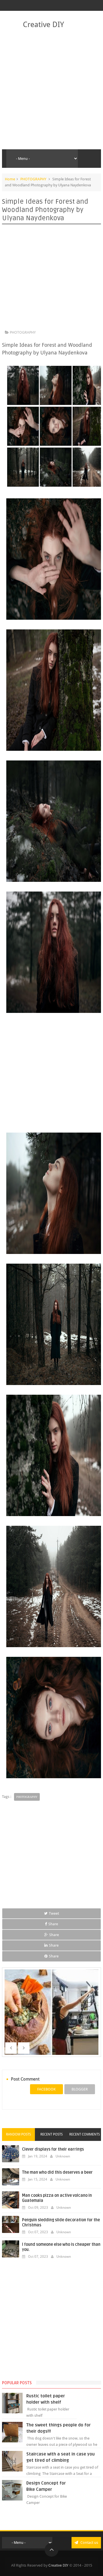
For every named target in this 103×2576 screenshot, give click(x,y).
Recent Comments (85, 2134)
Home (10, 179)
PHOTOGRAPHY (33, 179)
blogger (80, 2089)
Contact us (89, 2543)
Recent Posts (51, 2134)
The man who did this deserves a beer (57, 2172)
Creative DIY (43, 25)
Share (53, 1924)
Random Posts (18, 2134)
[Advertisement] (51, 89)
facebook (46, 2089)
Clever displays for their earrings (53, 2149)
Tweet (54, 1913)
